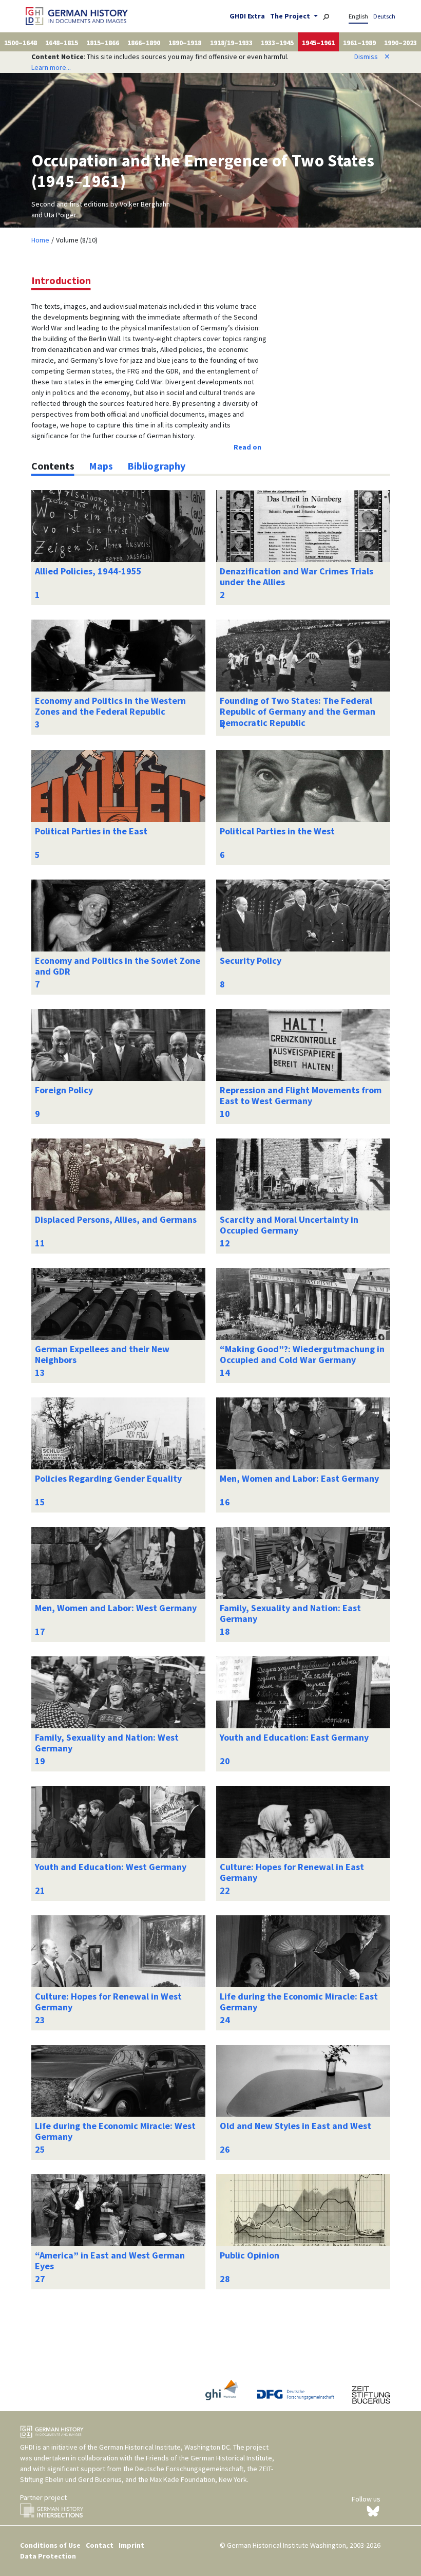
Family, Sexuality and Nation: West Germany (107, 1743)
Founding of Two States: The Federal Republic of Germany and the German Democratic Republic (298, 712)
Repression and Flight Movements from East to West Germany (301, 1096)
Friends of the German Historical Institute (209, 2458)
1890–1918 (185, 43)
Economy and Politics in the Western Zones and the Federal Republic (110, 706)
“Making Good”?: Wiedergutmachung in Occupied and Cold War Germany (302, 1355)
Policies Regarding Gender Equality (108, 1478)
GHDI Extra (247, 16)
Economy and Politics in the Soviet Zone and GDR (118, 966)
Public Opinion (250, 2255)
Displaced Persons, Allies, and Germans (116, 1219)
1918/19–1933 (231, 43)
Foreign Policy (64, 1090)
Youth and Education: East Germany (294, 1737)
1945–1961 (318, 43)
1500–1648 (21, 43)
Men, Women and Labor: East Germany (299, 1478)
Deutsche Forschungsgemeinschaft (189, 2469)
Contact (100, 2545)
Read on (247, 447)
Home (40, 240)
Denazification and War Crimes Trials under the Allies (296, 577)
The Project (291, 16)
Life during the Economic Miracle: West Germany (115, 2131)
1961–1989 (359, 43)
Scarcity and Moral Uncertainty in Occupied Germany (289, 1225)
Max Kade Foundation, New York (198, 2479)
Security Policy (251, 960)
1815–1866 (103, 43)
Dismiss (372, 57)
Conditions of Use (50, 2545)
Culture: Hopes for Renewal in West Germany (108, 2002)
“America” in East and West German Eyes (110, 2261)
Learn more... (51, 67)
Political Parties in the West (277, 831)
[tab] (53, 466)
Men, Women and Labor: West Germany (116, 1608)
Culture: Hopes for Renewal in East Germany (292, 1872)
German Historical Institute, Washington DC (165, 2447)
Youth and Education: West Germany (111, 1867)
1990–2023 (400, 43)
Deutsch (384, 16)
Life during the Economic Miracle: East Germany (299, 2002)
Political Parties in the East (91, 831)
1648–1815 (62, 43)
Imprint (131, 2545)
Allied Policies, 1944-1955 (88, 571)
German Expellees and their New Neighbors (102, 1355)
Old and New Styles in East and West (295, 2126)
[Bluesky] (373, 2511)
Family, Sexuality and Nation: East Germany (290, 1613)
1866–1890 (144, 43)
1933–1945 (277, 43)
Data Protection (48, 2556)
